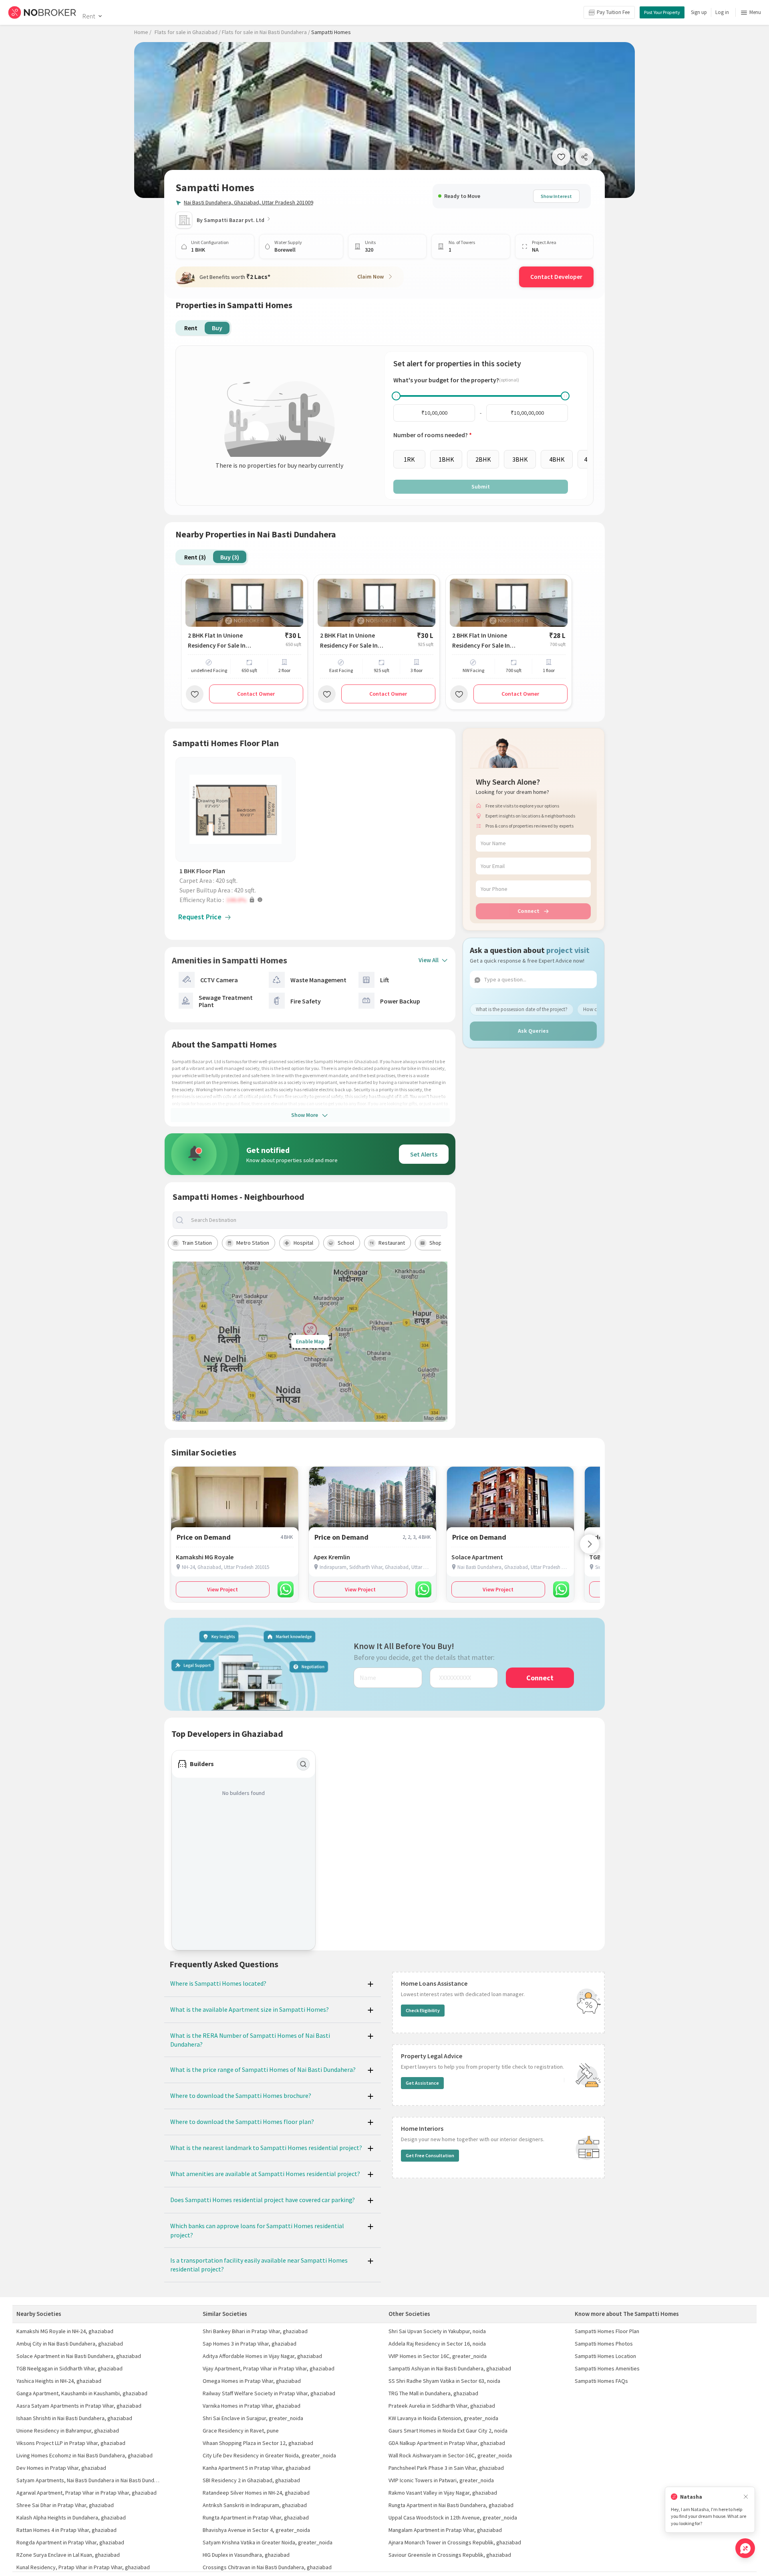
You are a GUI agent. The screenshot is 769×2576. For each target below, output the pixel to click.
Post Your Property (662, 12)
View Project (222, 1589)
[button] (238, 900)
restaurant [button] (392, 1243)
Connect (528, 911)
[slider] (396, 396)
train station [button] (197, 1243)
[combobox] (317, 1220)
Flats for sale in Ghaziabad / (188, 32)
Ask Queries (533, 1031)
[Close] (746, 2497)
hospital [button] (303, 1243)
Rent (89, 16)
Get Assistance (422, 2083)
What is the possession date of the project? (522, 1009)
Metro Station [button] (253, 1243)
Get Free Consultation (430, 2155)
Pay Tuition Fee (613, 12)
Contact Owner (256, 694)
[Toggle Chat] (745, 2548)
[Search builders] (303, 1764)
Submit (481, 487)
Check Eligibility (423, 2010)
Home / (143, 32)
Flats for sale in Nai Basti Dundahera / (266, 32)
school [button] (346, 1243)
